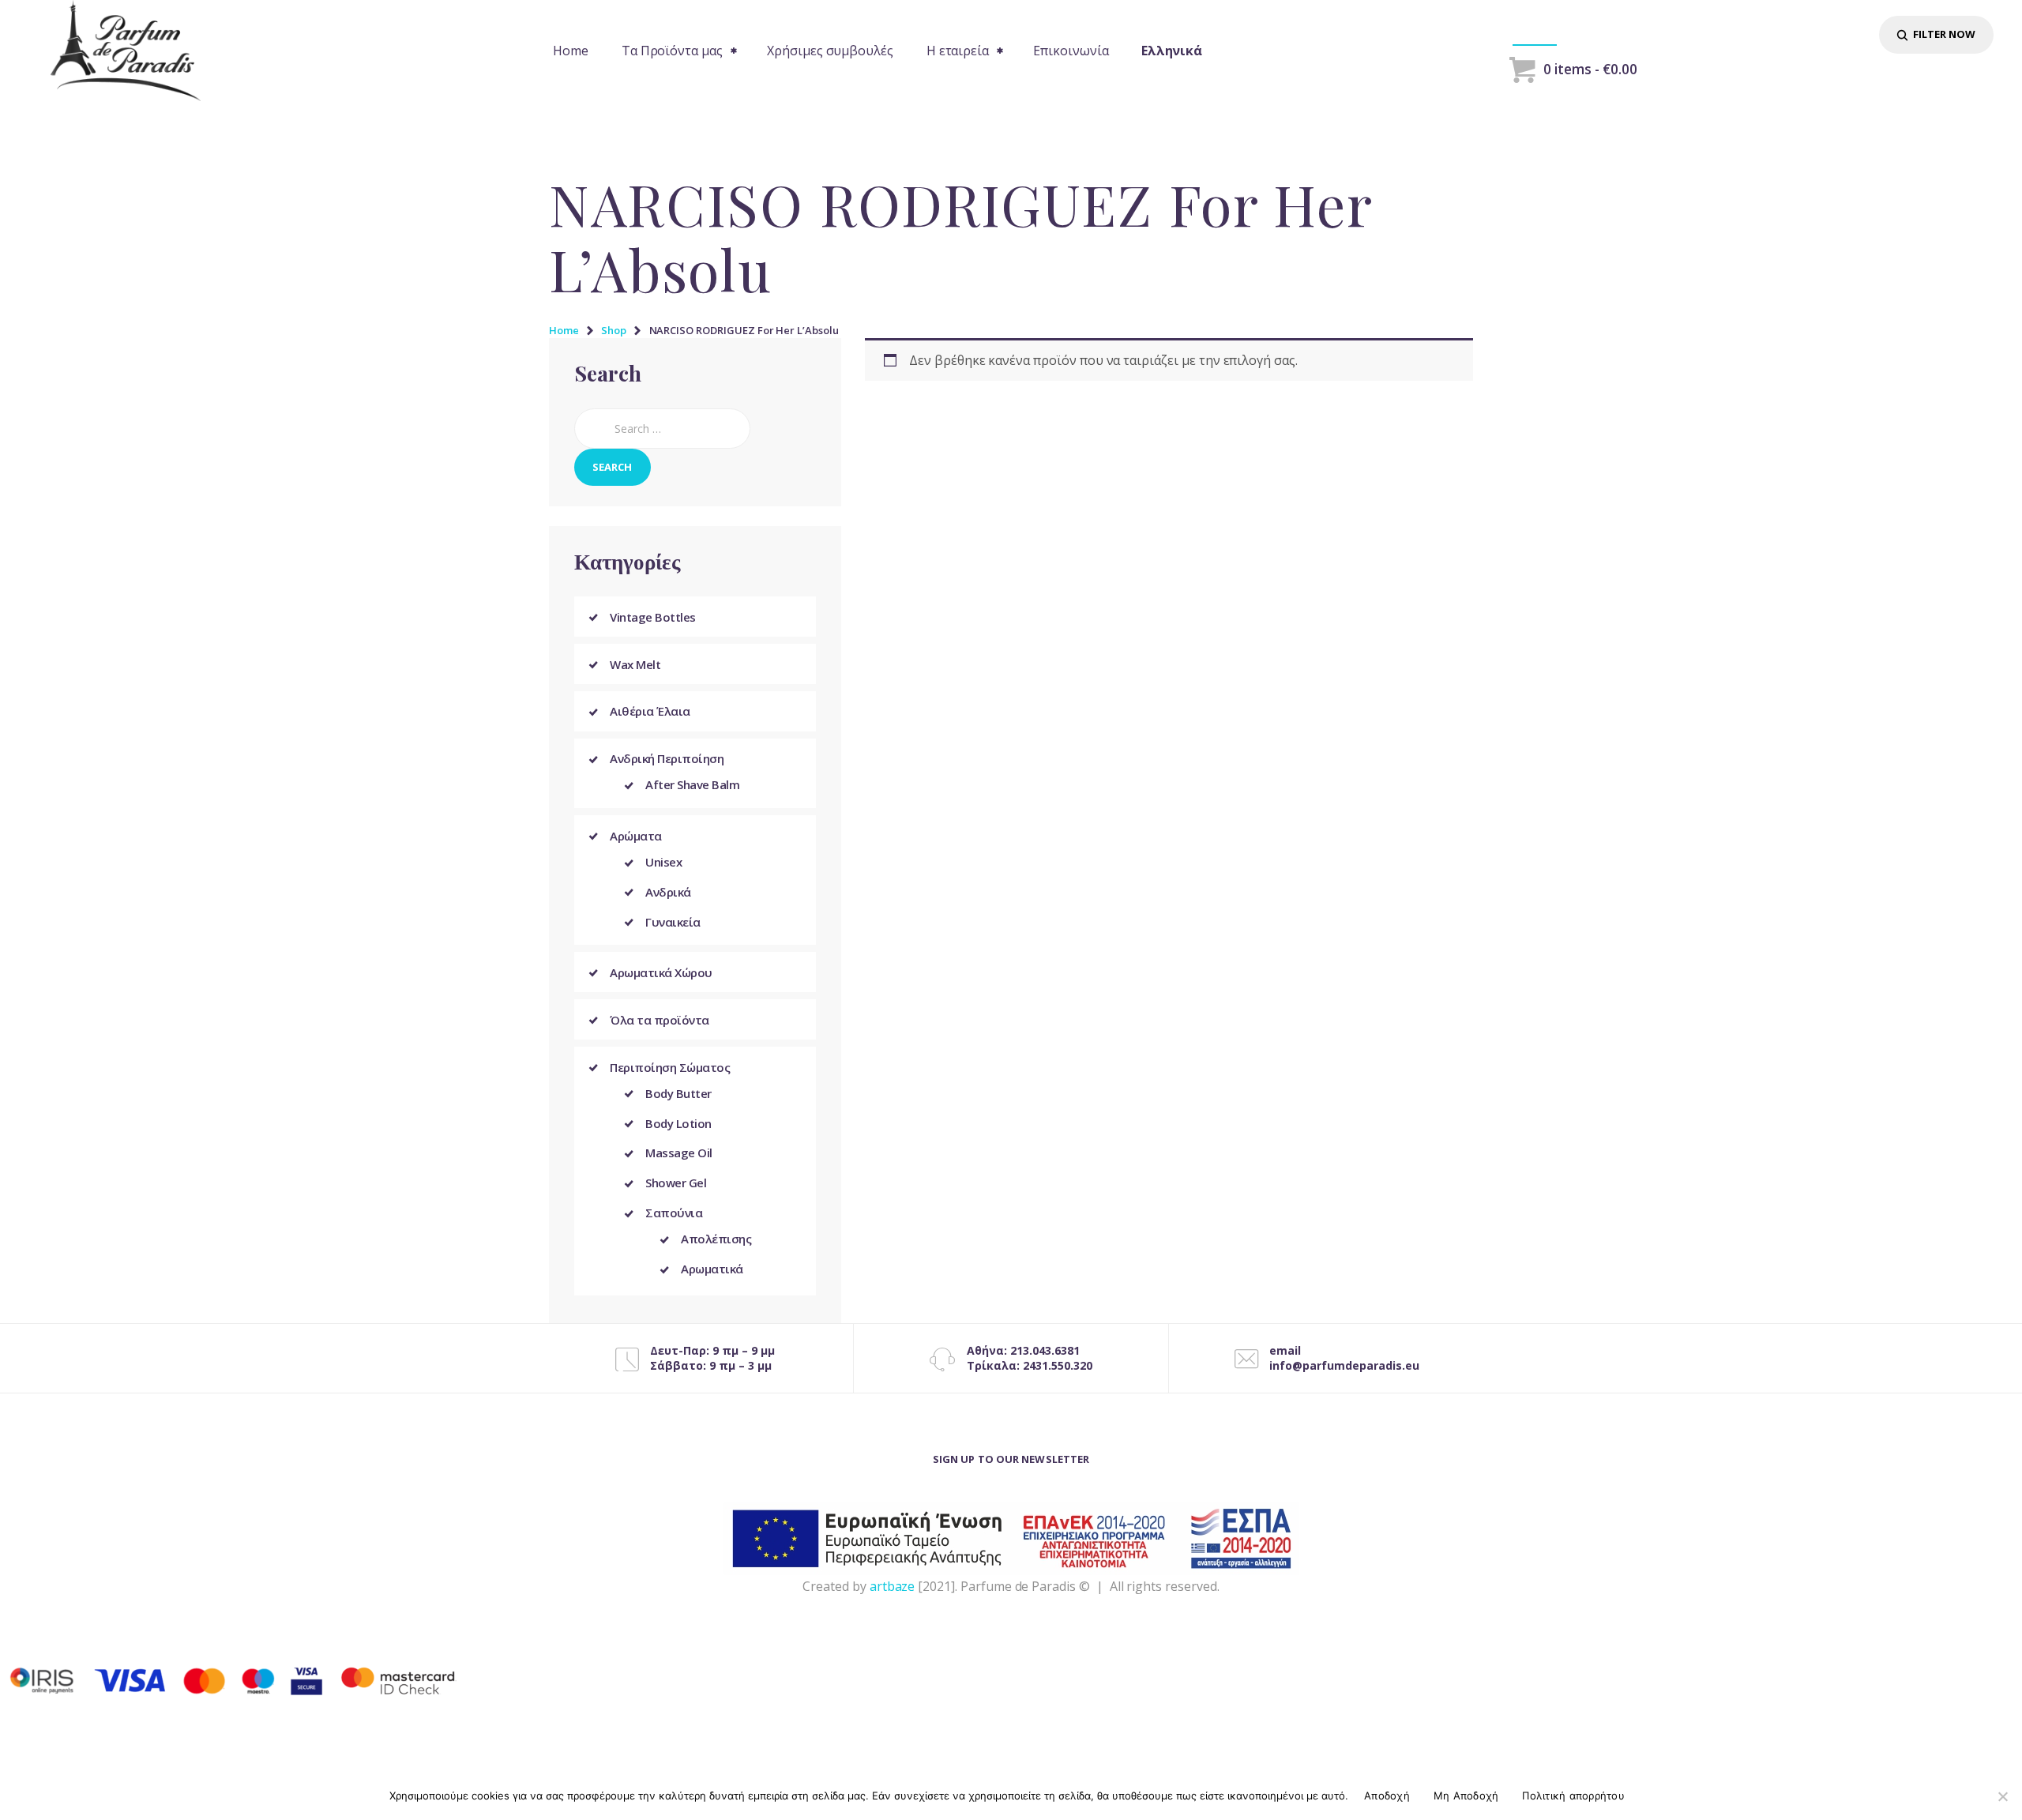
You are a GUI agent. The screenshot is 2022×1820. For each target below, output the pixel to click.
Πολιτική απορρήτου (1573, 1796)
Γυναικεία (673, 922)
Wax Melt (635, 664)
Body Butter (678, 1093)
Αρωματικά (712, 1269)
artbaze (893, 1586)
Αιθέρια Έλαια (650, 711)
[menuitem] (1171, 51)
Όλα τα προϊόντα (660, 1020)
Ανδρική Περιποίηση (667, 758)
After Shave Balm (692, 784)
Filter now (1944, 34)
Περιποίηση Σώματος (670, 1067)
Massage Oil (679, 1153)
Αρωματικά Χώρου (661, 972)
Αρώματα (636, 836)
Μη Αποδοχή (1466, 1796)
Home (564, 330)
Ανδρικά (668, 892)
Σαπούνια (674, 1213)
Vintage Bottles (653, 617)
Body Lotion (678, 1123)
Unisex (663, 862)
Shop (614, 330)
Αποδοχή (1387, 1796)
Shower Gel (676, 1183)
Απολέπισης (716, 1239)
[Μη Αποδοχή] (2002, 1796)
